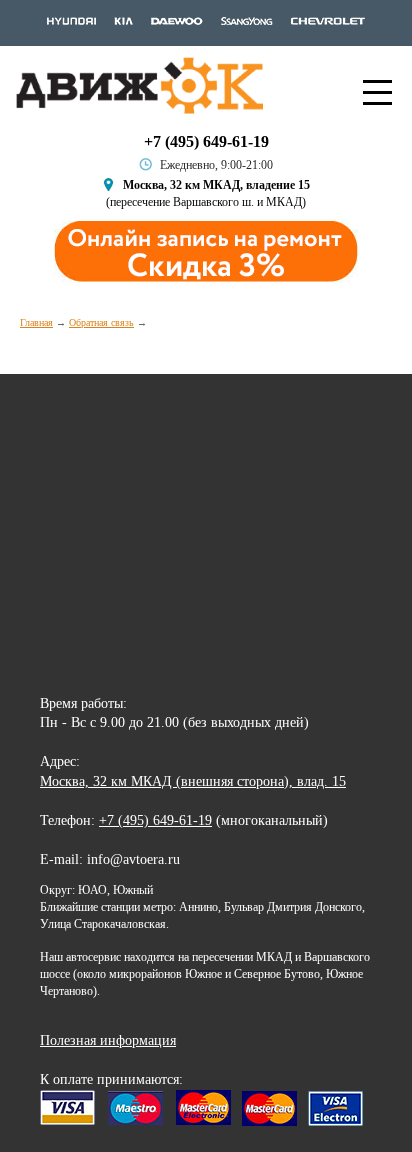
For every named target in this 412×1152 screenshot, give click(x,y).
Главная (36, 322)
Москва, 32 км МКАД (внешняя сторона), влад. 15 (193, 781)
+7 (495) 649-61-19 (206, 141)
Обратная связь (101, 322)
